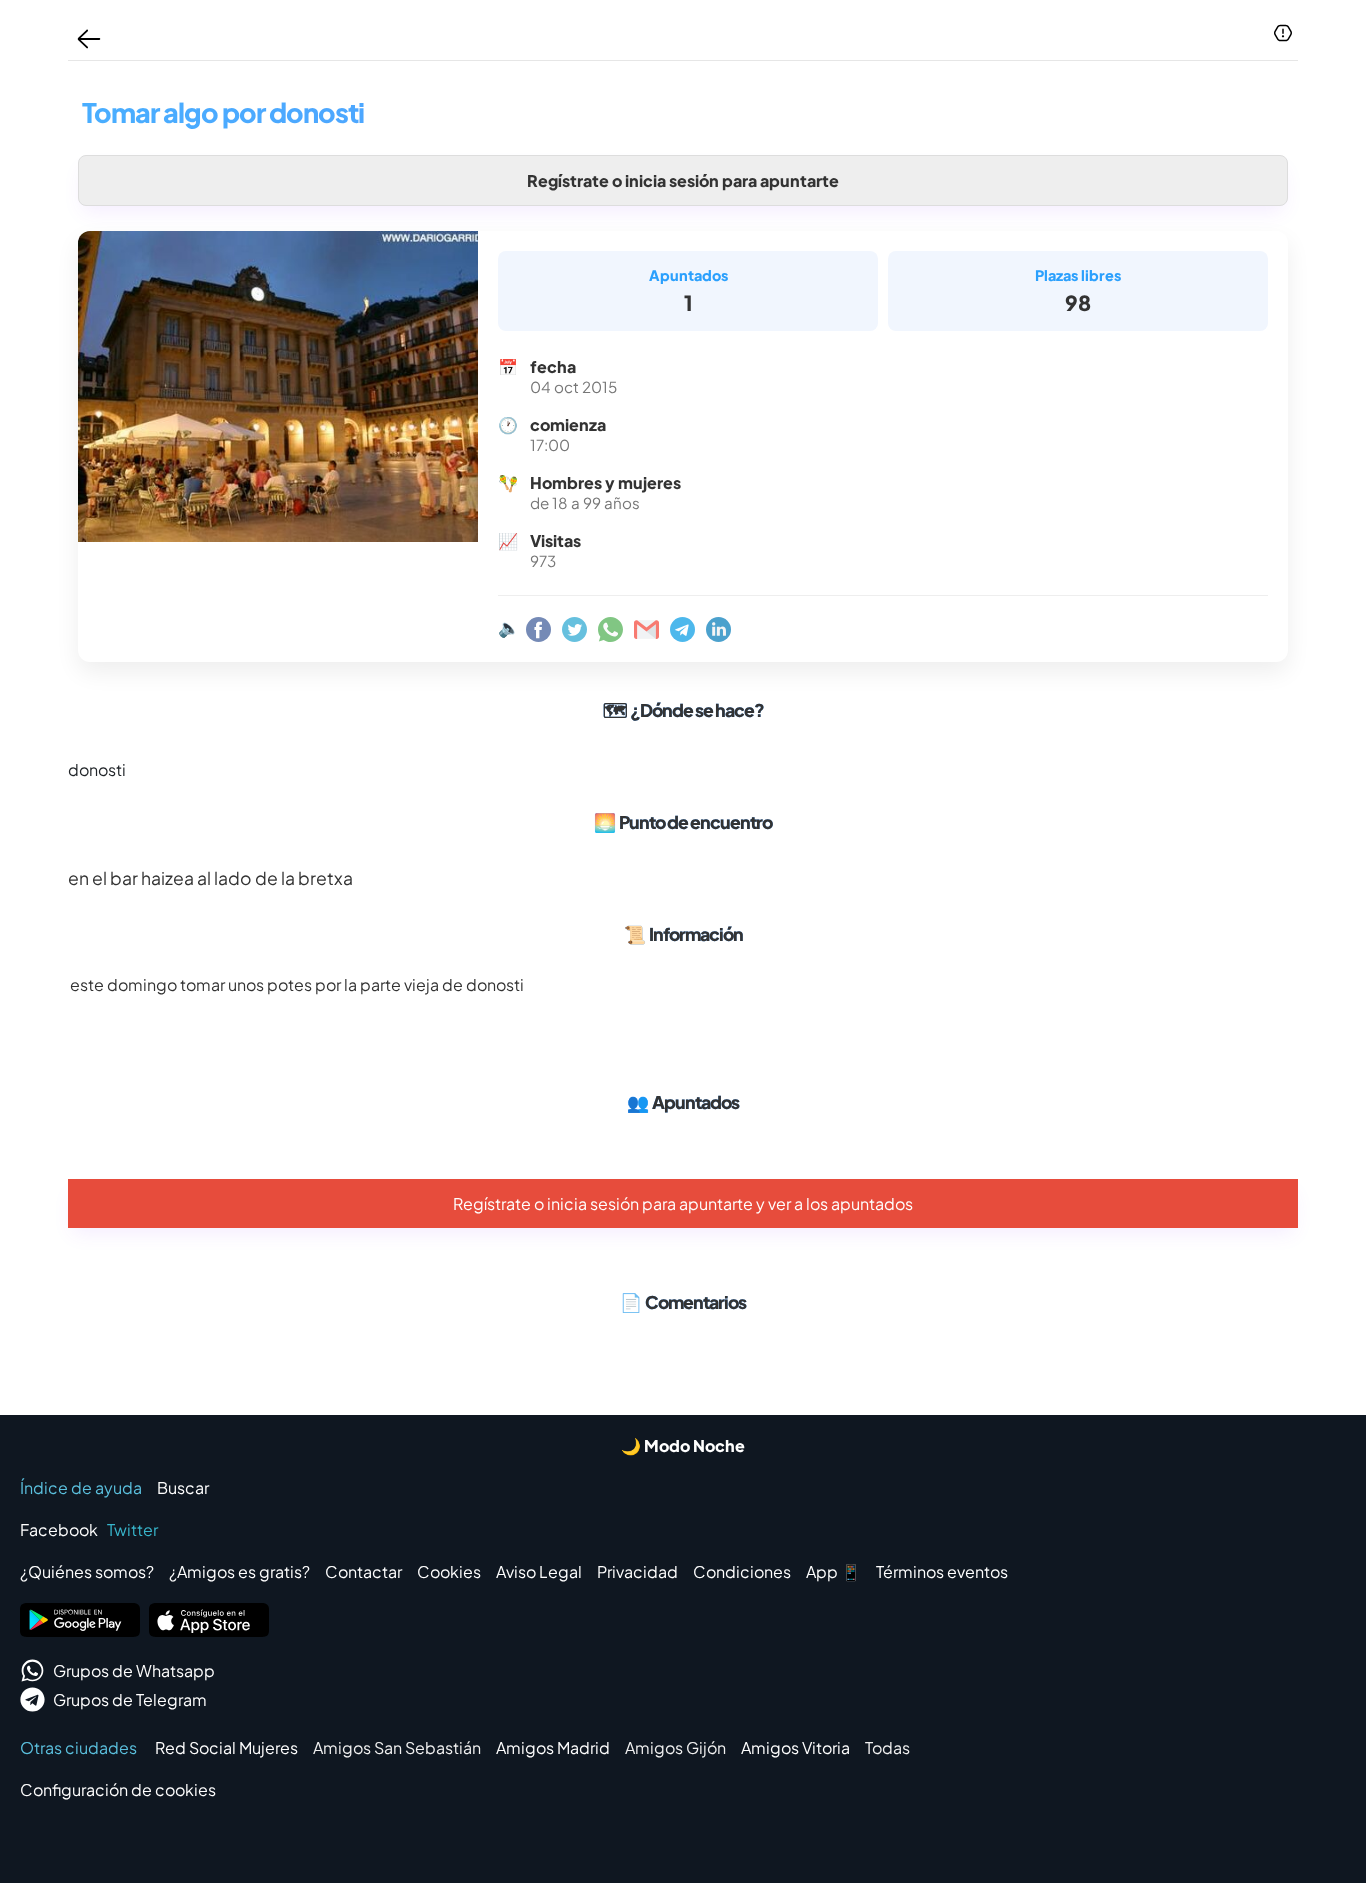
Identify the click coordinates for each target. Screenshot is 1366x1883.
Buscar (183, 1487)
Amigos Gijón (675, 1747)
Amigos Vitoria (795, 1747)
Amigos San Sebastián (397, 1747)
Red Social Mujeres (226, 1747)
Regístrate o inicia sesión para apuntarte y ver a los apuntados (683, 1203)
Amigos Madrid (553, 1747)
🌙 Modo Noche (683, 1445)
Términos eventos (942, 1571)
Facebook (59, 1529)
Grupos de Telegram (130, 1699)
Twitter (132, 1529)
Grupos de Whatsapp (134, 1670)
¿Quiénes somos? (87, 1571)
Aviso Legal (539, 1571)
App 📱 (833, 1571)
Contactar (363, 1571)
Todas (887, 1747)
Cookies (449, 1571)
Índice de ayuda (81, 1487)
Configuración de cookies (118, 1789)
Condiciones (742, 1571)
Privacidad (637, 1571)
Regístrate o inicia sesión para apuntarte (683, 180)
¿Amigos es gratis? (239, 1571)
